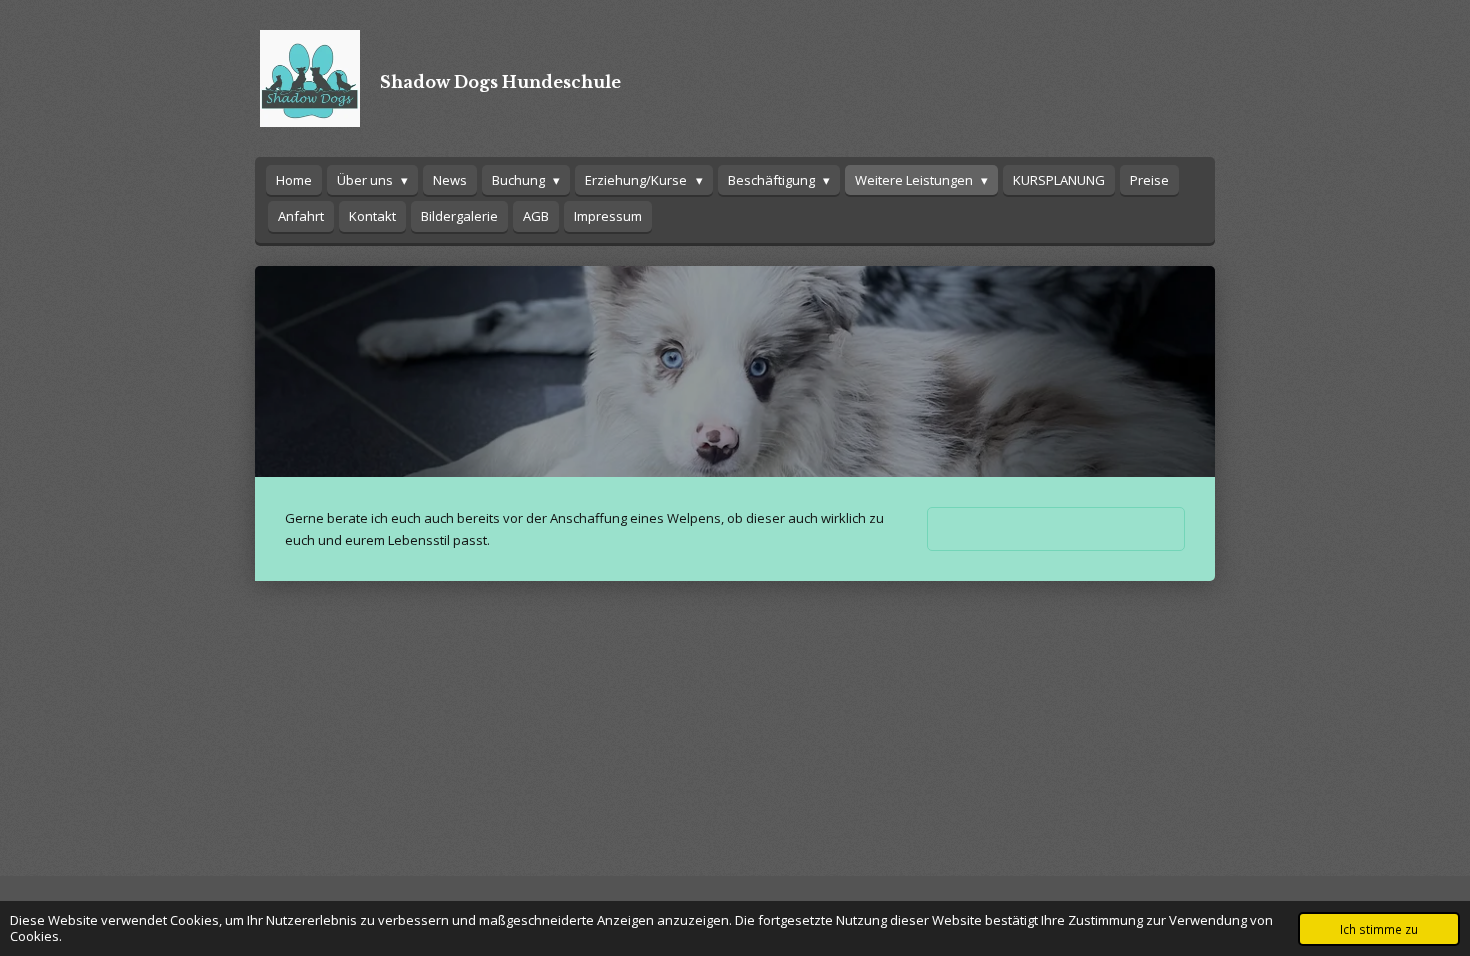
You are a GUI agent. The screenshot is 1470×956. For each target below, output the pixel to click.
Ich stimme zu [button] (1379, 929)
